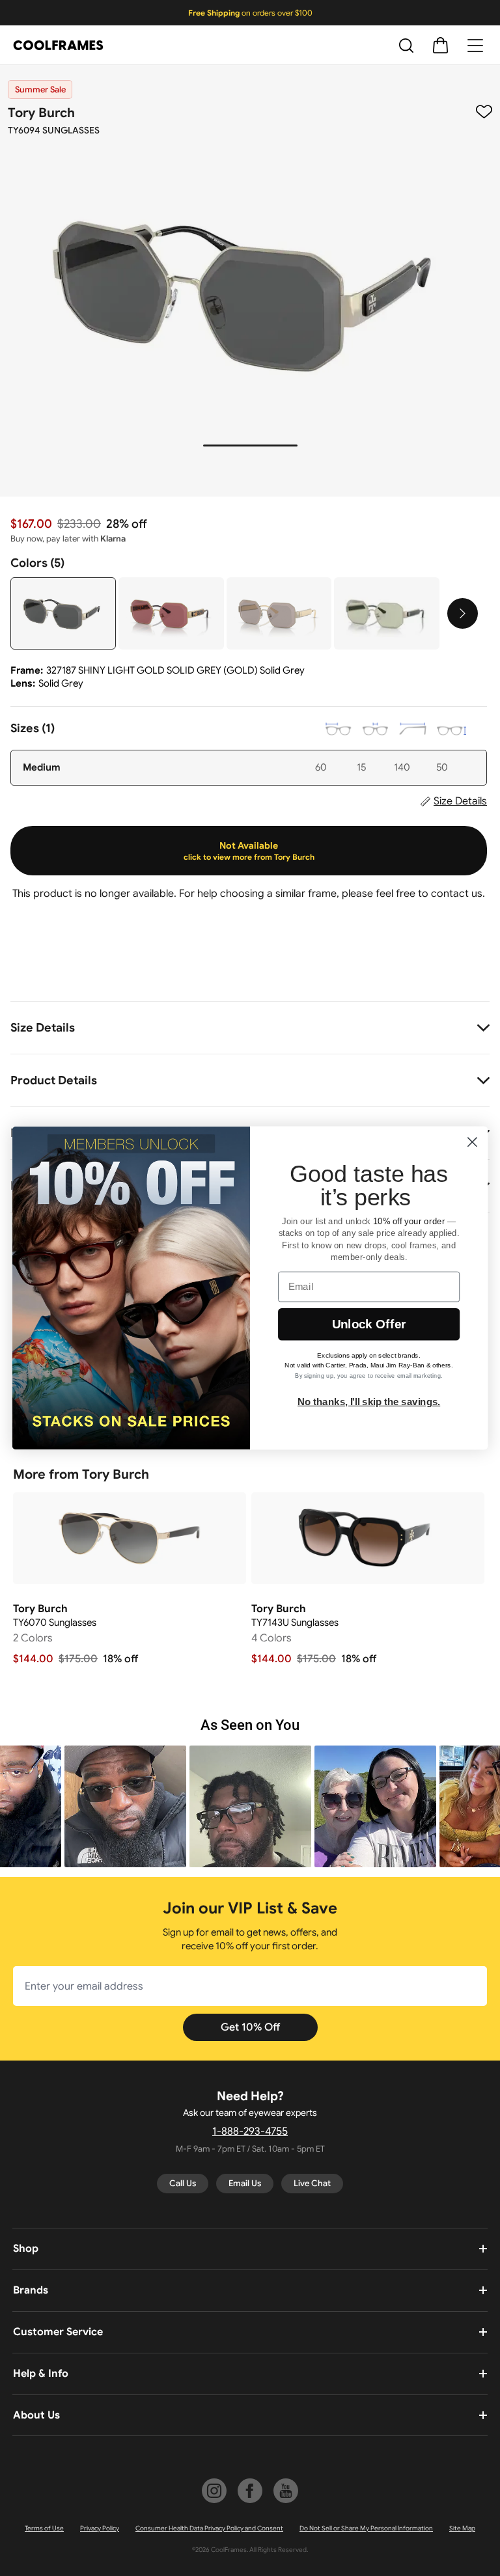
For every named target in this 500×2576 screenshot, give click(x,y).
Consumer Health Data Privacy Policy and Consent (209, 2528)
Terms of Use (44, 2528)
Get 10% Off (250, 2027)
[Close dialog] (472, 1142)
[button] (125, 1806)
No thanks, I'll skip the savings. (369, 1401)
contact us (457, 894)
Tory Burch (41, 113)
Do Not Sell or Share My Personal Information (366, 2528)
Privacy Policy (100, 2528)
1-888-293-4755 (250, 2131)
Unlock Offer (369, 1324)
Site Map (462, 2528)
